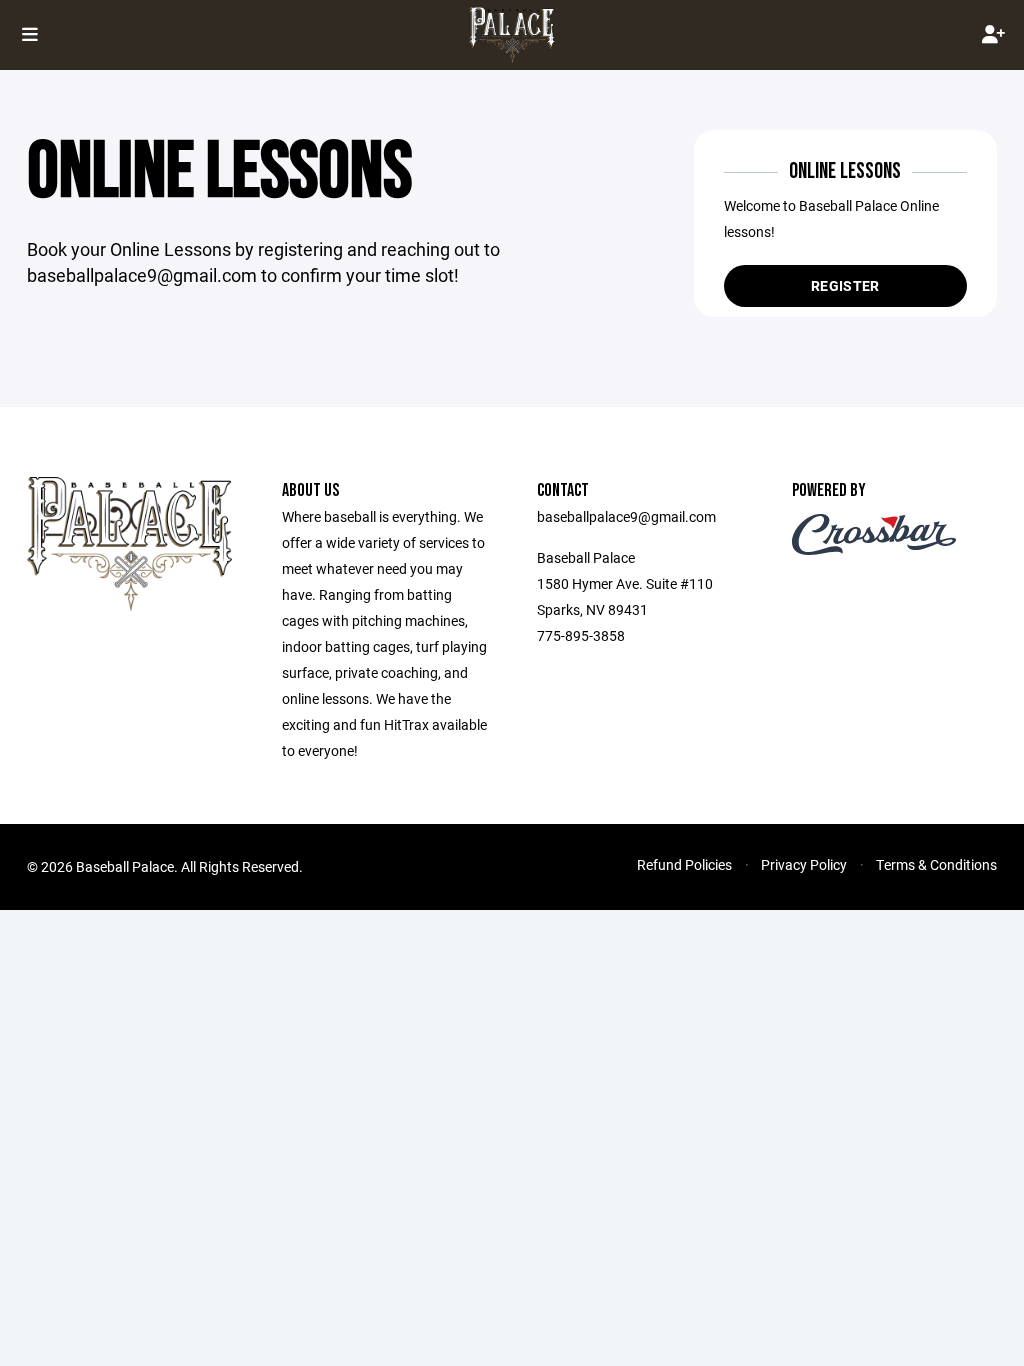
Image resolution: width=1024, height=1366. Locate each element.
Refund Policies (684, 864)
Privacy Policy (804, 864)
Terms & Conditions (936, 864)
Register (845, 285)
